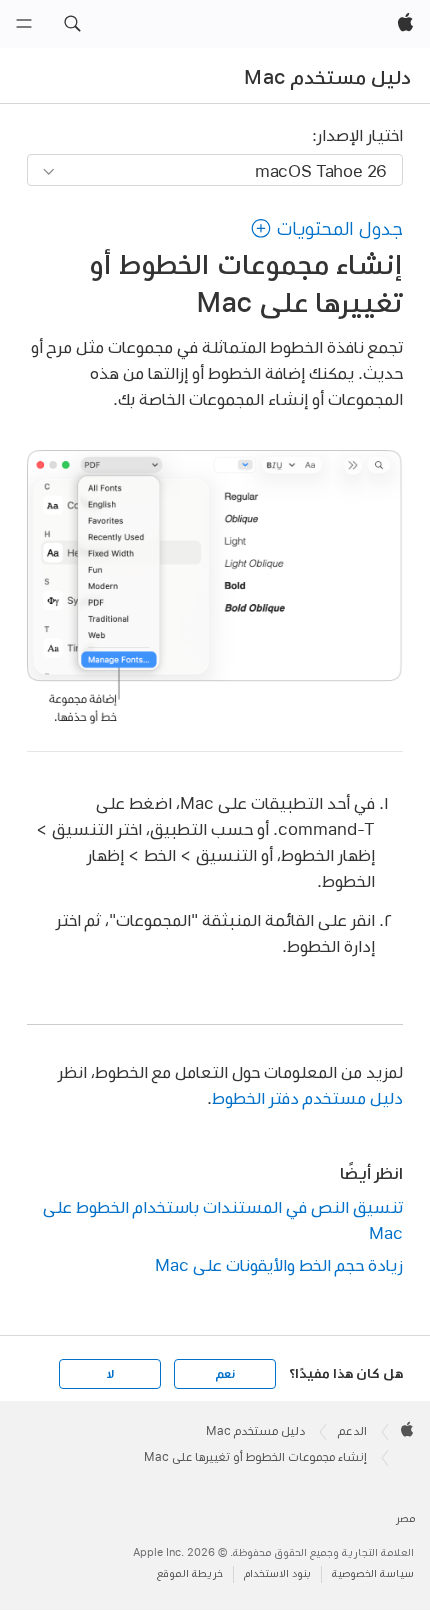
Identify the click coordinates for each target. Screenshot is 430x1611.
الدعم (352, 1431)
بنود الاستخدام (277, 1573)
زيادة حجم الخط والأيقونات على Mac (279, 1264)
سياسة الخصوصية (373, 1573)
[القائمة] (24, 24)
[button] (72, 24)
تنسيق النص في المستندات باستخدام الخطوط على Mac (223, 1219)
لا (110, 1374)
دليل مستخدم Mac (327, 77)
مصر (405, 1518)
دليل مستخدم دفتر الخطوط (307, 1097)
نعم (225, 1374)
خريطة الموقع (190, 1573)
